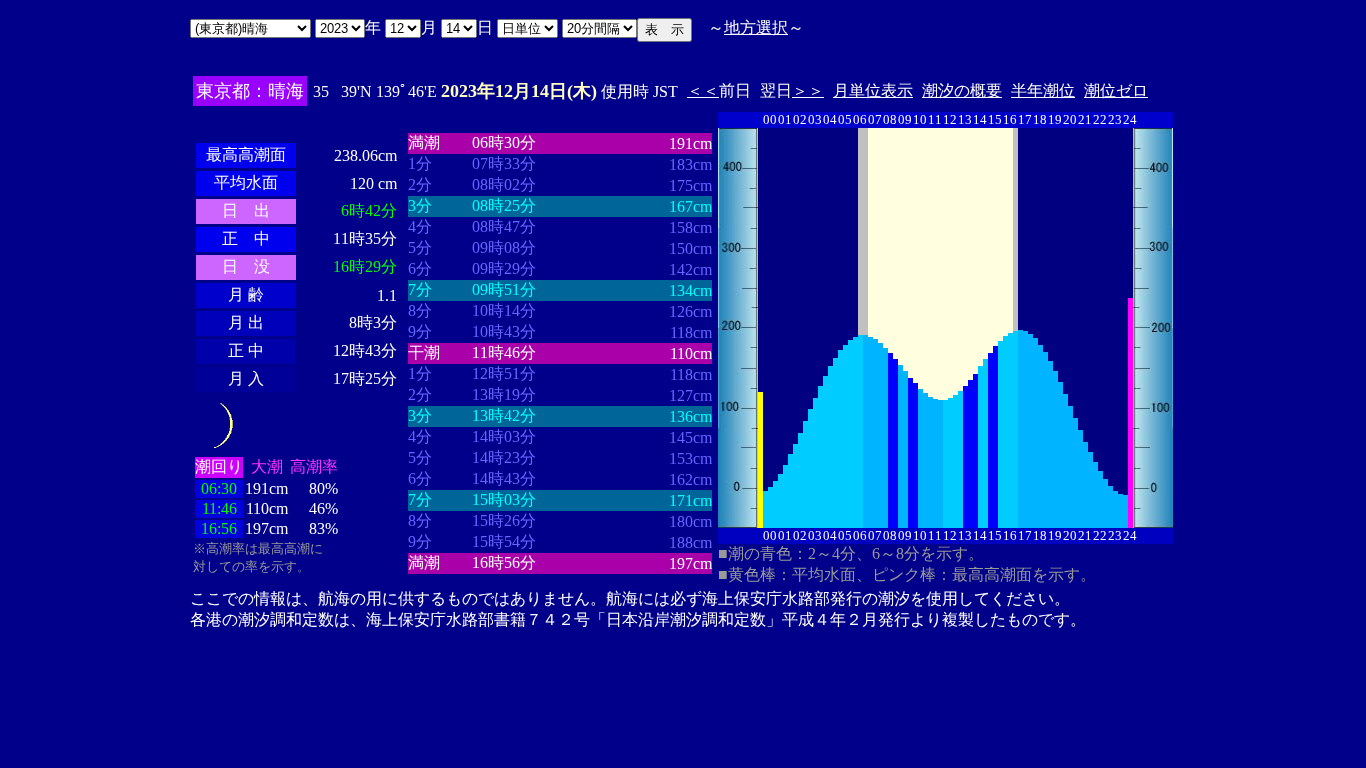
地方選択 (756, 27)
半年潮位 (1043, 90)
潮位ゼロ (1116, 90)
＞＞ (808, 90)
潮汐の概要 (962, 90)
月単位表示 (873, 90)
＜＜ (703, 90)
